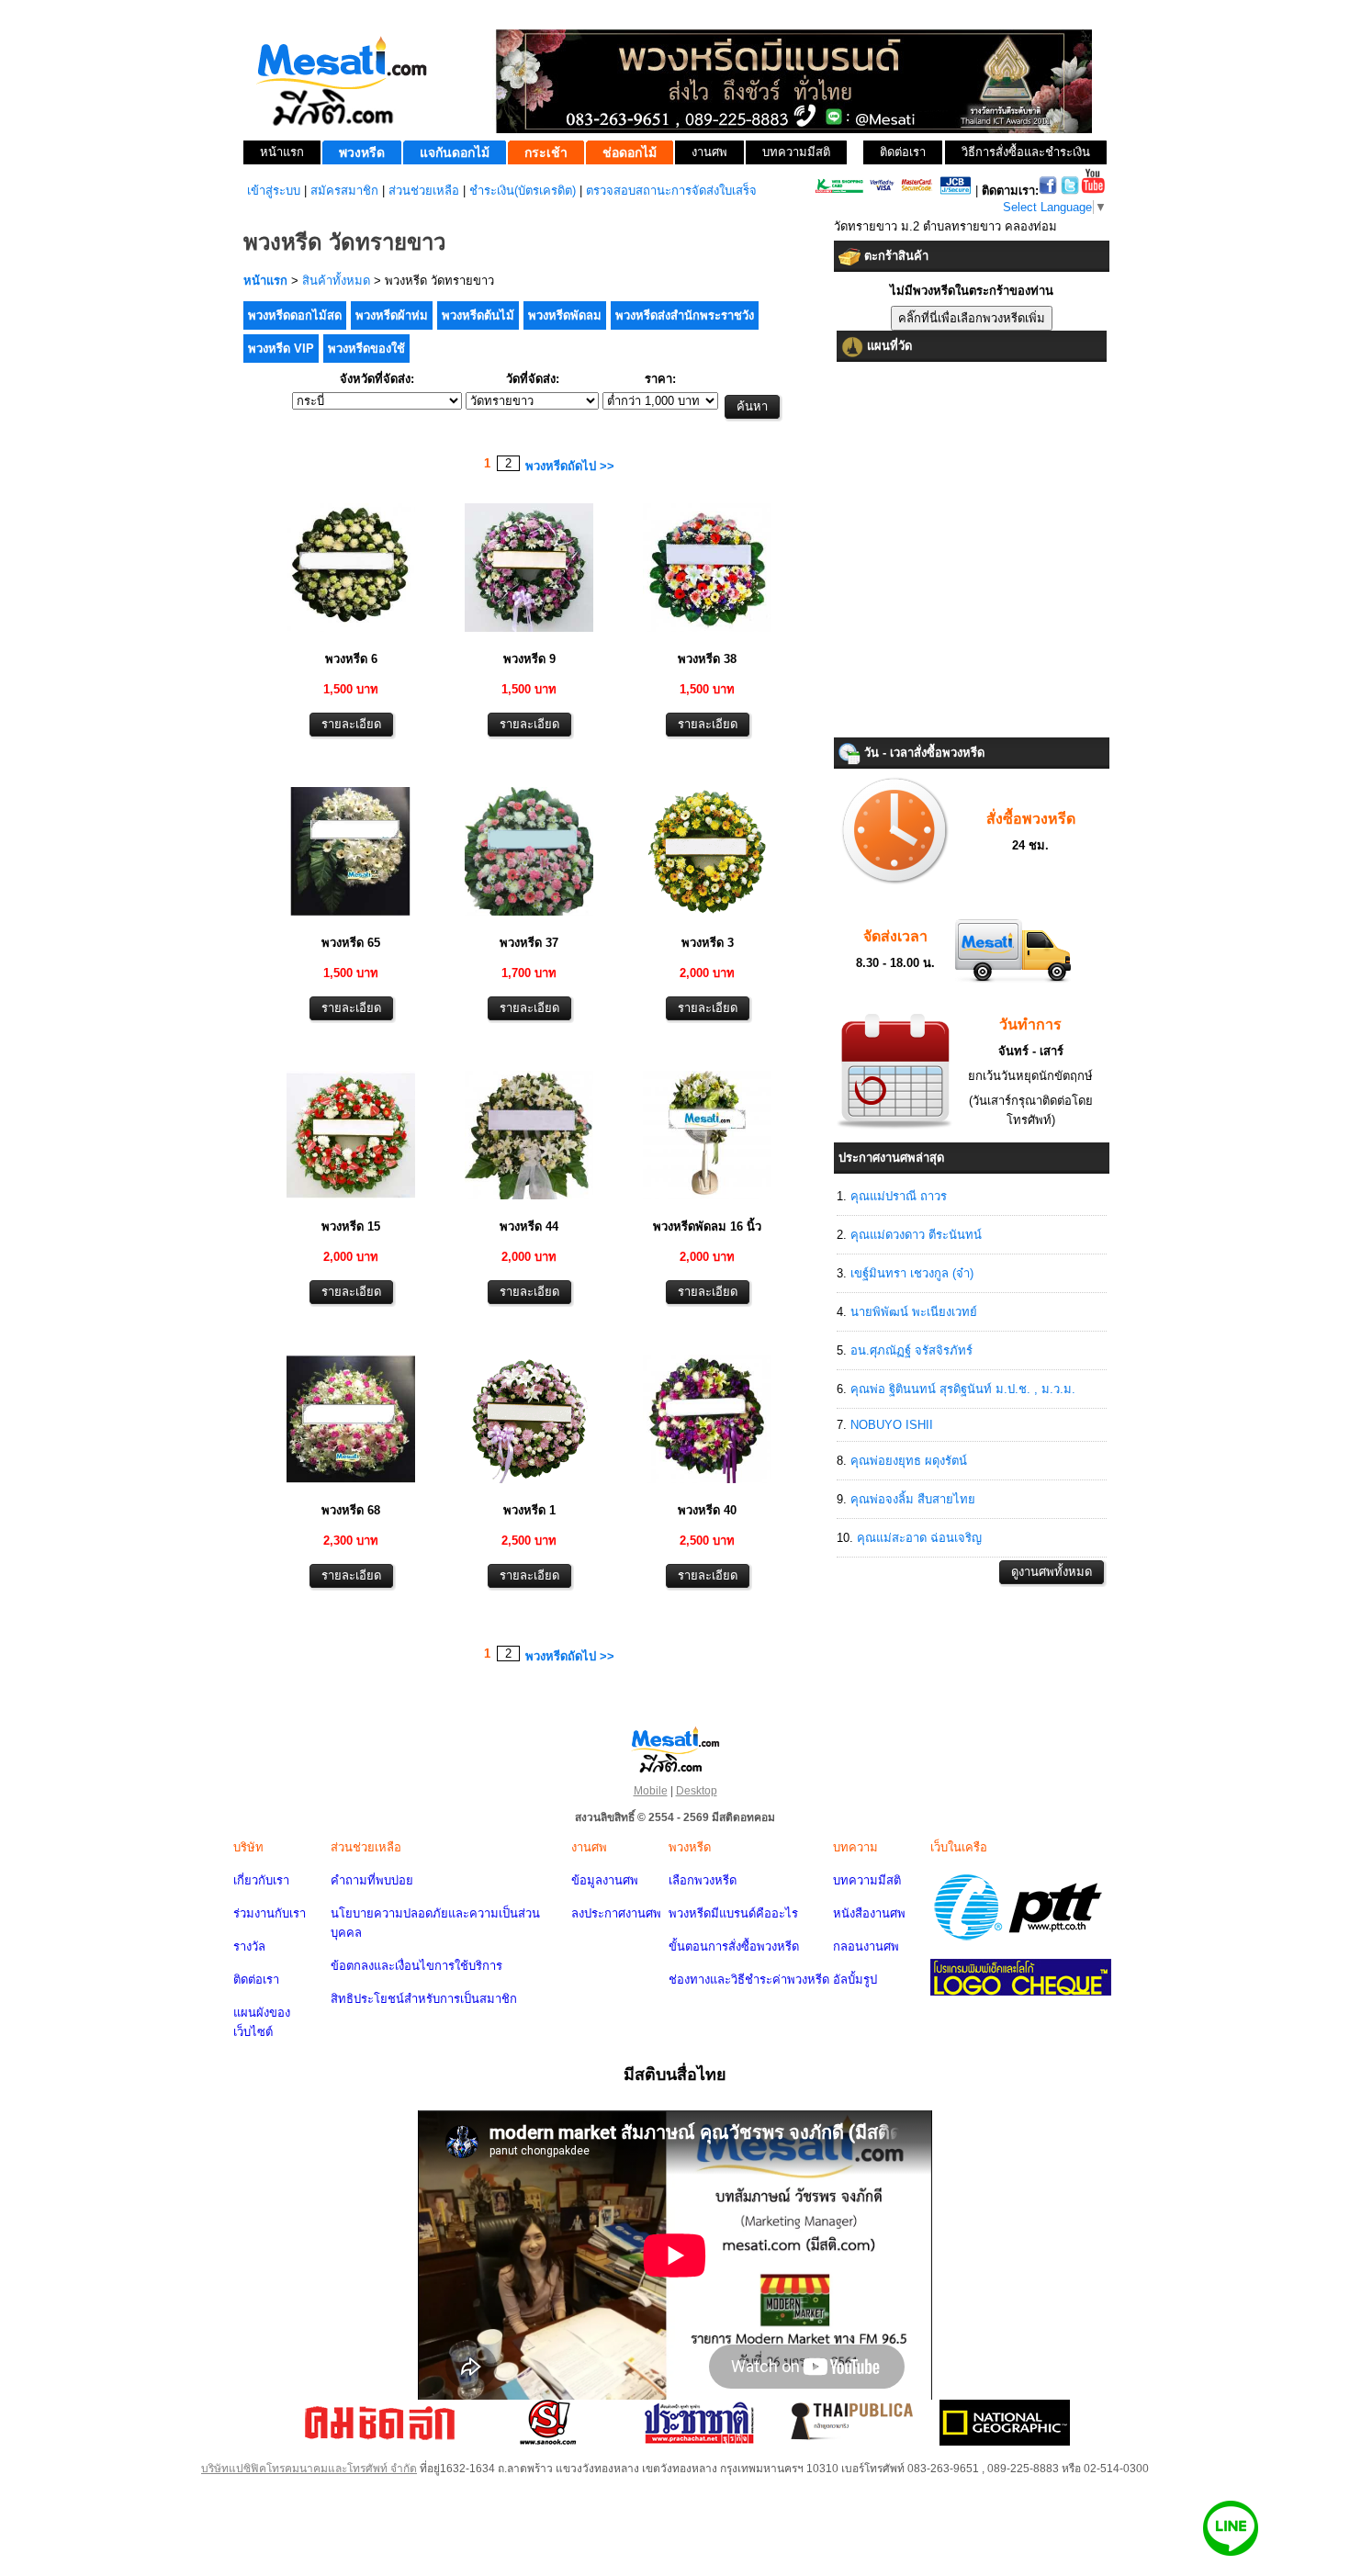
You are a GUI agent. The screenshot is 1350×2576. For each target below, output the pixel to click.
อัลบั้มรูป (855, 1980)
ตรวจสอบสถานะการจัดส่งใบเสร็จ (671, 191)
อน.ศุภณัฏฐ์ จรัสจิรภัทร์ (911, 1350)
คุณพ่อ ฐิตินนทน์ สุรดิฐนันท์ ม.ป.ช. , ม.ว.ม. (963, 1389)
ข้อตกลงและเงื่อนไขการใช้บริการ (416, 1966)
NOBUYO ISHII (892, 1425)
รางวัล (249, 1946)
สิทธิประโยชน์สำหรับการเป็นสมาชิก (424, 1999)
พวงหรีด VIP (281, 349)
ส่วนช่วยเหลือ (424, 191)
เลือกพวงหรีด (703, 1880)
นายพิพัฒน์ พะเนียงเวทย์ (914, 1312)
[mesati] (675, 1749)
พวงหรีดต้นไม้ (478, 315)
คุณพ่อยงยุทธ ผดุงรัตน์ (909, 1461)
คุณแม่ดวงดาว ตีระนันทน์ (916, 1235)
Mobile (651, 1791)
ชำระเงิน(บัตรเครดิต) (523, 191)
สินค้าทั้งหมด (336, 281)
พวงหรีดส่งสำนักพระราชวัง (685, 315)
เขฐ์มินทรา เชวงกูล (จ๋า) (912, 1273)
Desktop (697, 1791)
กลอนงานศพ (866, 1946)
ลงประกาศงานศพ (616, 1913)
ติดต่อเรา (256, 1980)
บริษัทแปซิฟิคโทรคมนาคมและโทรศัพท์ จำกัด (309, 2469)
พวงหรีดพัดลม (565, 315)
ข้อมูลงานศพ (605, 1880)
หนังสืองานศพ (869, 1913)
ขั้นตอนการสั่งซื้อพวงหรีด (734, 1946)
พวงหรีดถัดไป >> (570, 466)
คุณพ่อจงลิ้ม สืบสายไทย (913, 1499)
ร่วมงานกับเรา (270, 1913)
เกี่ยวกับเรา (261, 1880)
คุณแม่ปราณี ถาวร (899, 1196)
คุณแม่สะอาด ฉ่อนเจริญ (919, 1538)
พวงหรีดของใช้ (366, 349)
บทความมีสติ (867, 1880)
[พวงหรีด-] (351, 634)
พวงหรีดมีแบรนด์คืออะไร (733, 1913)
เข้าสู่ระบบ (274, 191)
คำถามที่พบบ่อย (372, 1880)
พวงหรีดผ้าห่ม (392, 315)
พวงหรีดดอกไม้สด (295, 315)
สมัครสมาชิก (344, 191)
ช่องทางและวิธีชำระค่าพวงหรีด (749, 1980)
